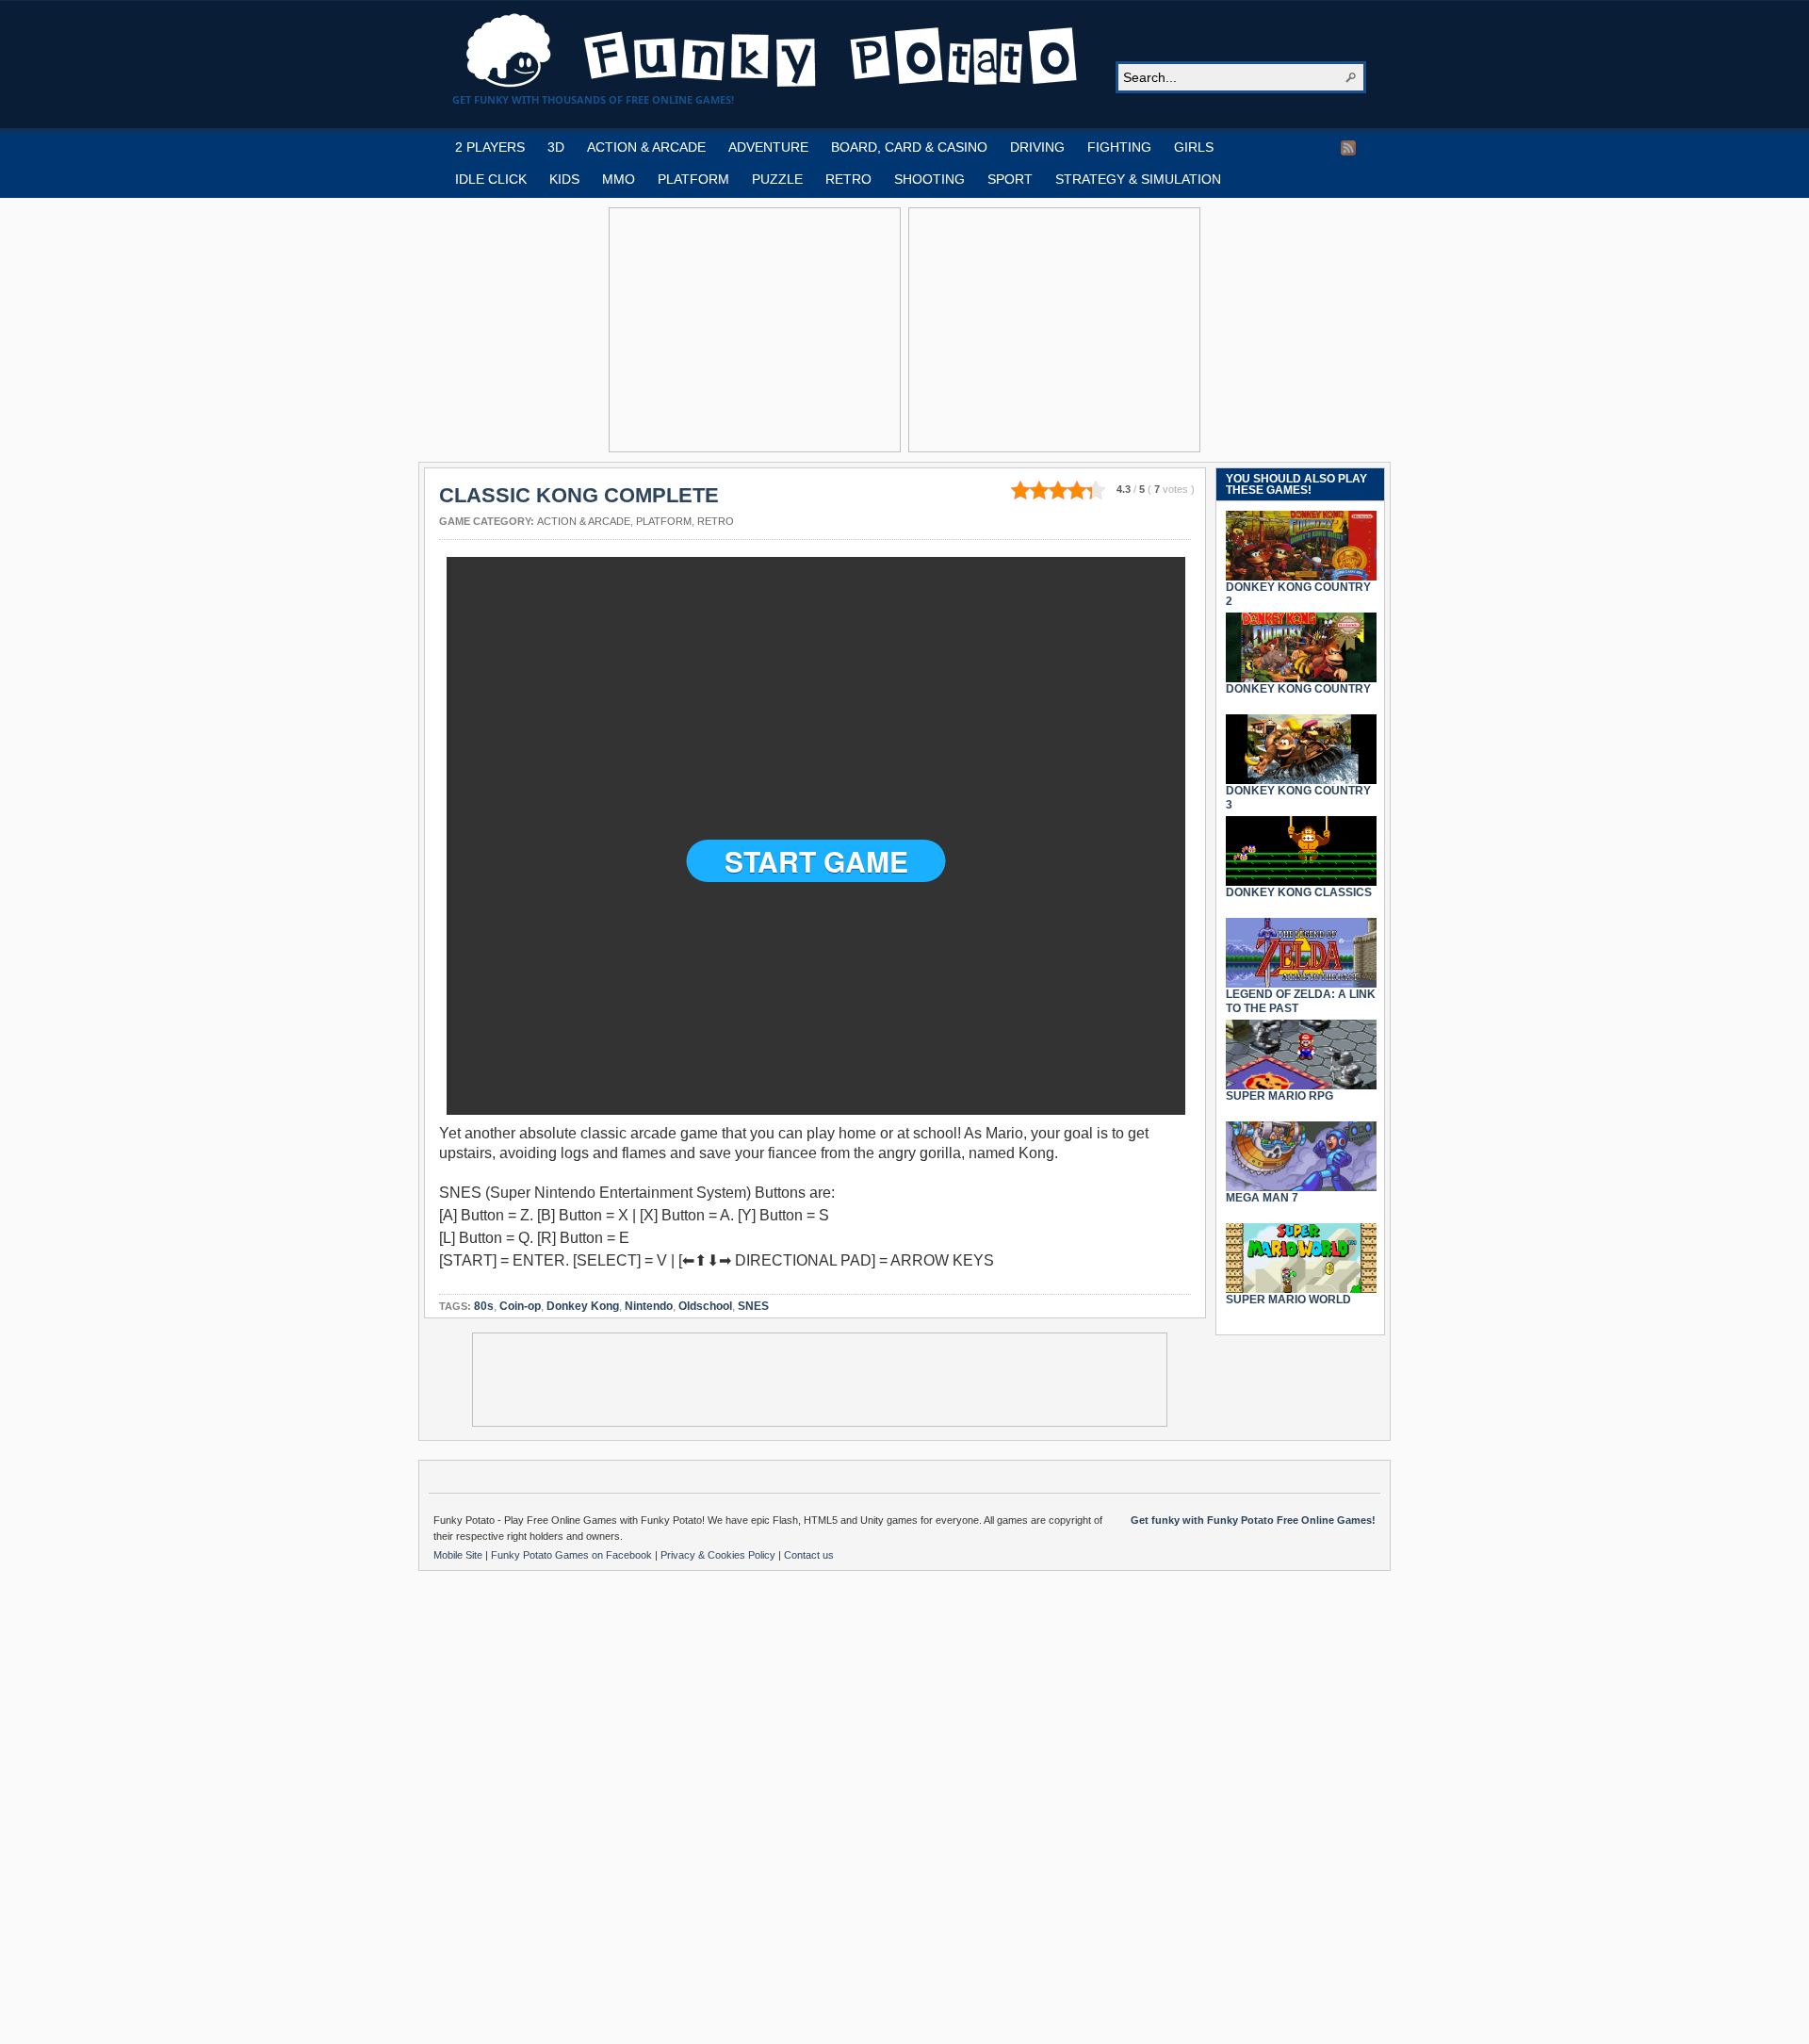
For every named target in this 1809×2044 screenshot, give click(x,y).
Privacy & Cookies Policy (719, 1555)
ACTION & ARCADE (646, 147)
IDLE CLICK (491, 179)
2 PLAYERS (490, 147)
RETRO (848, 179)
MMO (619, 179)
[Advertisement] (755, 330)
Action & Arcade (584, 521)
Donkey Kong (583, 1306)
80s (484, 1306)
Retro (716, 521)
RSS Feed (1348, 148)
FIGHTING (1119, 147)
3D (556, 147)
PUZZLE (777, 179)
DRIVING (1037, 147)
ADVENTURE (768, 147)
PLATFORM (693, 179)
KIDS (564, 179)
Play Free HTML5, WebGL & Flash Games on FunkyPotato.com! (773, 51)
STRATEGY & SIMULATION (1138, 179)
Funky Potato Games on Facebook (573, 1555)
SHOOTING (929, 179)
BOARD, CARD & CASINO (909, 147)
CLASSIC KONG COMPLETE (579, 495)
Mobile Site (459, 1555)
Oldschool (705, 1306)
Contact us (809, 1555)
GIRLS (1194, 147)
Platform (664, 521)
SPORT (1010, 179)
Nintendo (649, 1306)
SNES (753, 1306)
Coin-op (520, 1306)
